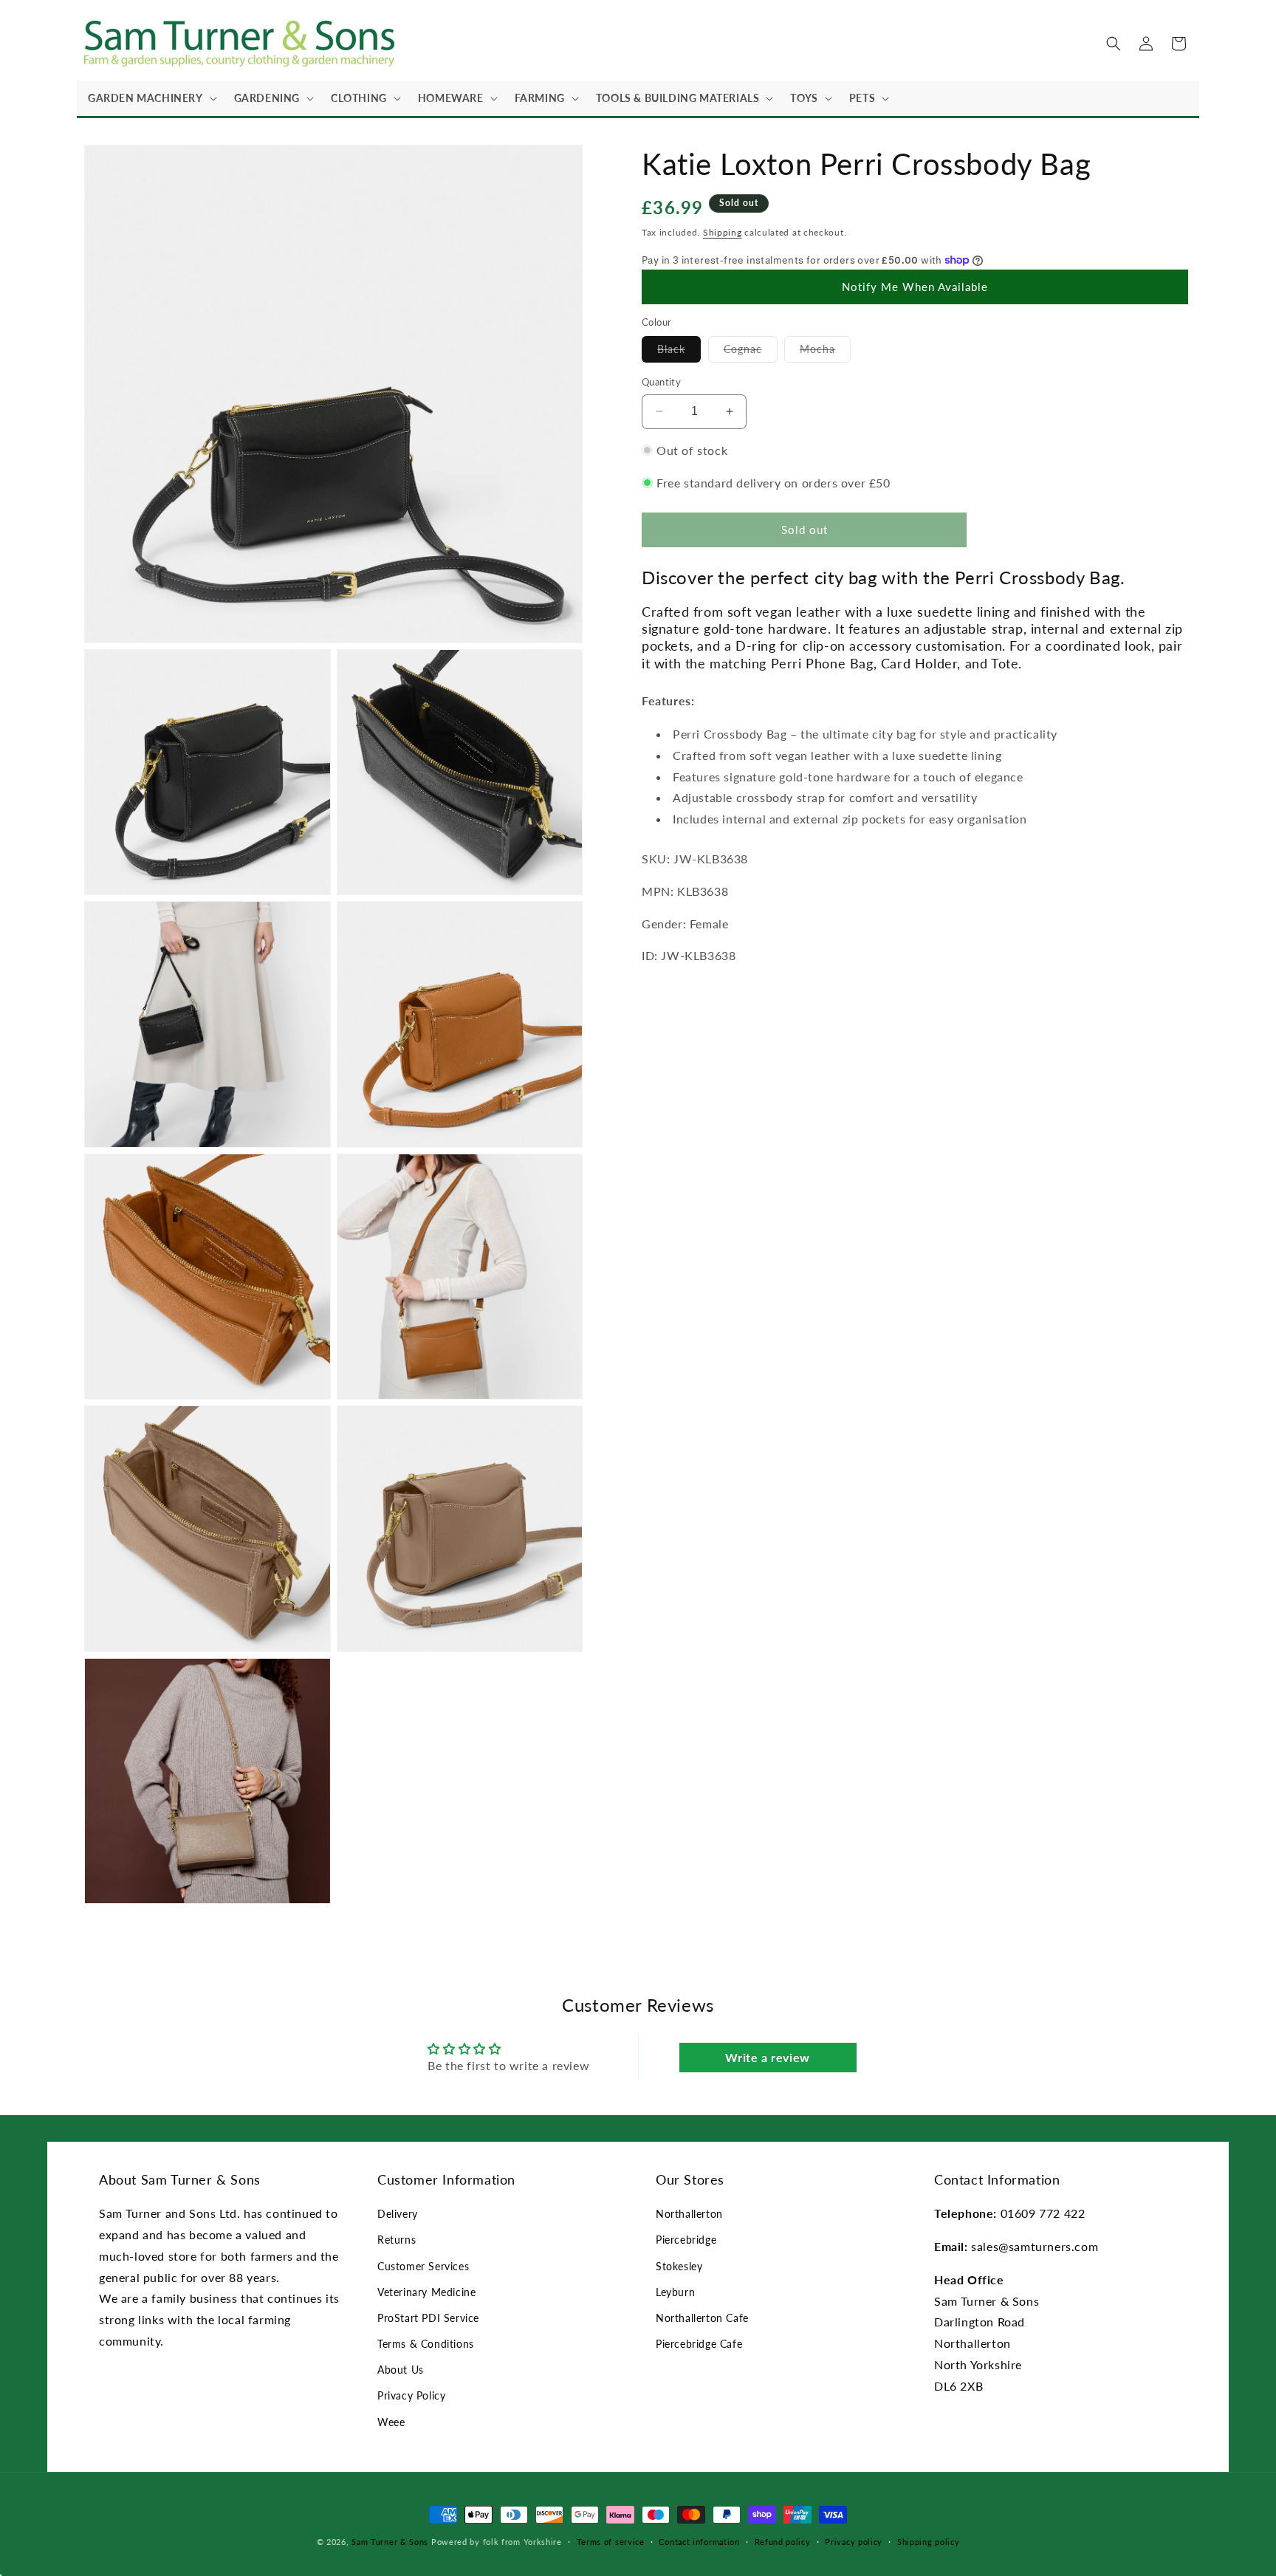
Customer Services (423, 2266)
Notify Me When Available (915, 287)
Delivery (398, 2214)
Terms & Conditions (426, 2344)
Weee (391, 2422)
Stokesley (679, 2266)
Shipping (723, 232)
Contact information (699, 2542)
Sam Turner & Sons (390, 2542)
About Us (401, 2370)
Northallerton (689, 2214)
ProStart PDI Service (428, 2318)
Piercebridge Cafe (699, 2344)
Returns (397, 2240)
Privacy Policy (411, 2395)
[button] (150, 98)
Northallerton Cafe (702, 2318)
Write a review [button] (767, 2057)
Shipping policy (929, 2542)
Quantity (661, 382)
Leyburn (675, 2292)
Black (679, 352)
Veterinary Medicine (426, 2292)
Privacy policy (854, 2542)
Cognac (751, 352)
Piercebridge (686, 2240)
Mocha (825, 352)
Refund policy (783, 2542)
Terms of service (611, 2542)
